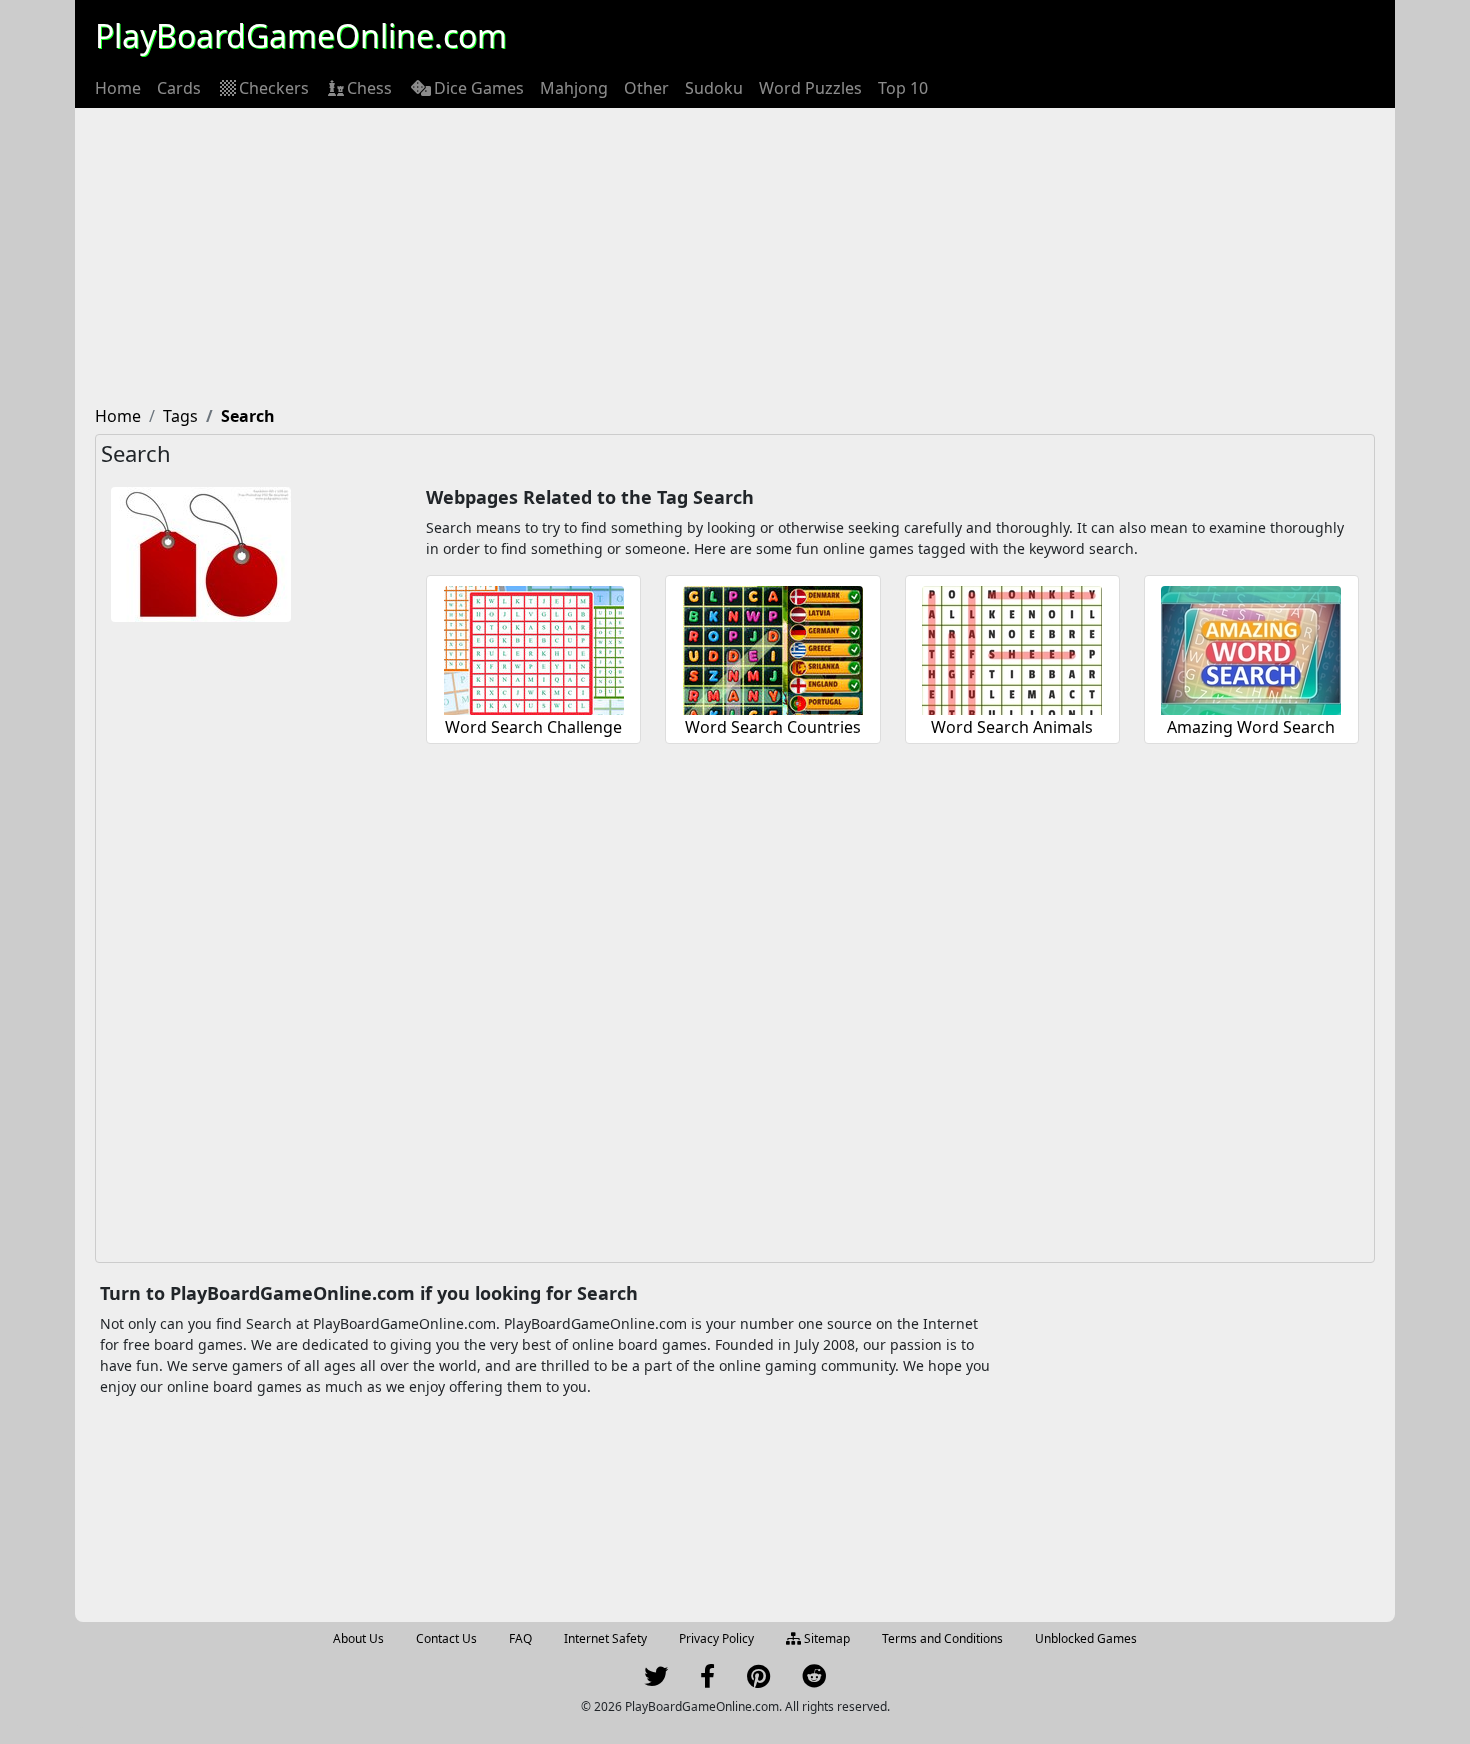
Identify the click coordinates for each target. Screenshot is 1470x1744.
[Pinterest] (758, 1680)
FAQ (520, 1638)
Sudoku (714, 88)
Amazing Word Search (1251, 727)
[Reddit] (814, 1680)
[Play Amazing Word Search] (1251, 647)
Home (118, 88)
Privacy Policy (716, 1638)
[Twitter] (656, 1680)
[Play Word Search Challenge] (534, 647)
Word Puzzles (810, 88)
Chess (369, 88)
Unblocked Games (1086, 1638)
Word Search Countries (773, 727)
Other (646, 88)
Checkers (274, 88)
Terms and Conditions (942, 1638)
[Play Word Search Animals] (1012, 647)
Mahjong (574, 88)
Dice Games (479, 88)
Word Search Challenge (533, 727)
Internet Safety (605, 1638)
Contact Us (446, 1638)
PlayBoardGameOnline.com (301, 35)
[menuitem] (118, 88)
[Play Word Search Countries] (773, 647)
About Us (358, 1638)
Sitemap (825, 1638)
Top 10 (903, 88)
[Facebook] (707, 1680)
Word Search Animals (1012, 727)
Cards (179, 88)
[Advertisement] (735, 258)
